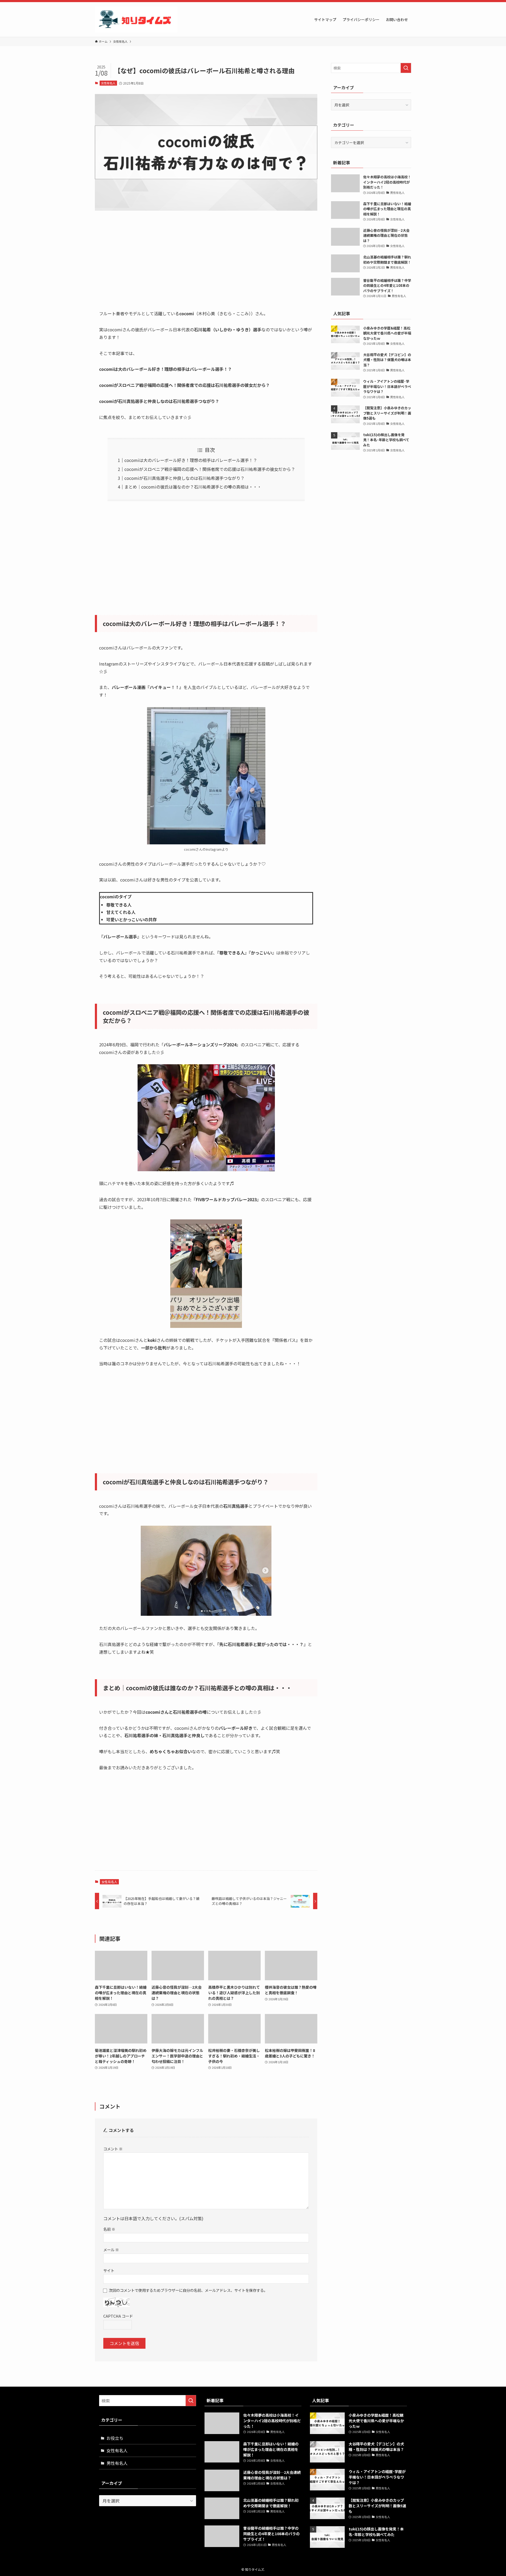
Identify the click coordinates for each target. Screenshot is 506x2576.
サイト (109, 2270)
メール (111, 2250)
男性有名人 (117, 2463)
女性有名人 (108, 83)
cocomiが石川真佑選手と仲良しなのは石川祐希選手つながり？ (184, 478)
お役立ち (115, 2438)
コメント (113, 2149)
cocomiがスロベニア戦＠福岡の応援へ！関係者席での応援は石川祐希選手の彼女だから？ (210, 469)
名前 (109, 2229)
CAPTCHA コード (118, 2316)
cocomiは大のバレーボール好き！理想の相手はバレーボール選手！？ (191, 460)
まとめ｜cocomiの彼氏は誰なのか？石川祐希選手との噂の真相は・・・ (193, 487)
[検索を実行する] (406, 68)
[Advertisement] (206, 264)
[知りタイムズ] (136, 19)
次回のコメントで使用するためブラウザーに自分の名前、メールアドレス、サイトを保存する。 (188, 2290)
